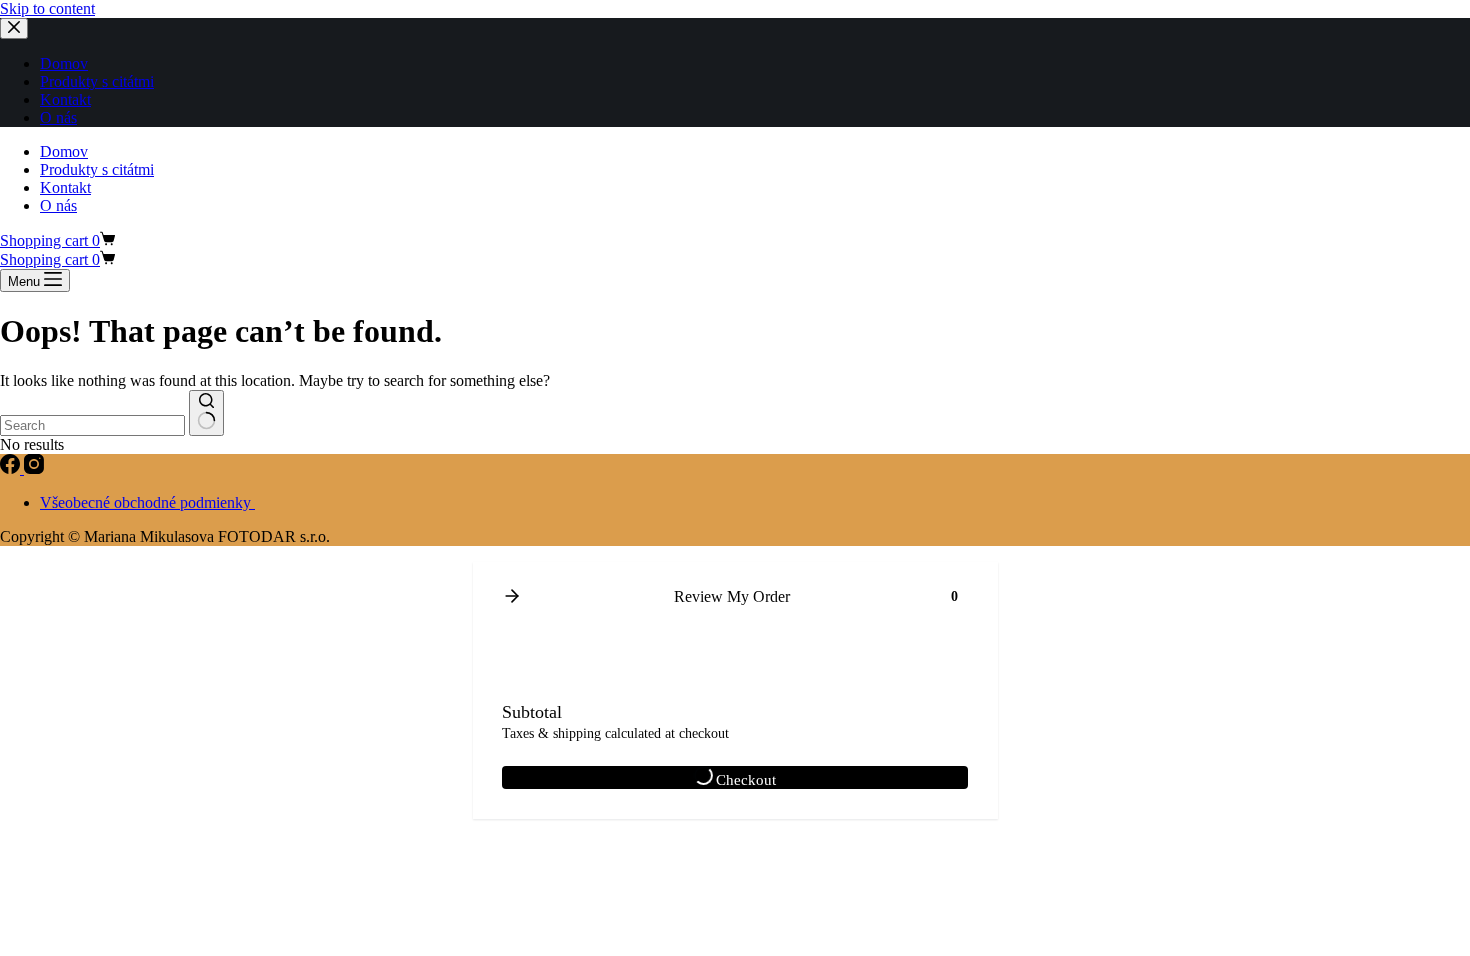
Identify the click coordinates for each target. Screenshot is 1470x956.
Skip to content (47, 8)
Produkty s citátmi (97, 169)
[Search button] (206, 413)
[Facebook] (12, 468)
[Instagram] (34, 468)
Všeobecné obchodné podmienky (147, 502)
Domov (64, 151)
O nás (58, 205)
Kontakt (65, 187)
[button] (512, 597)
